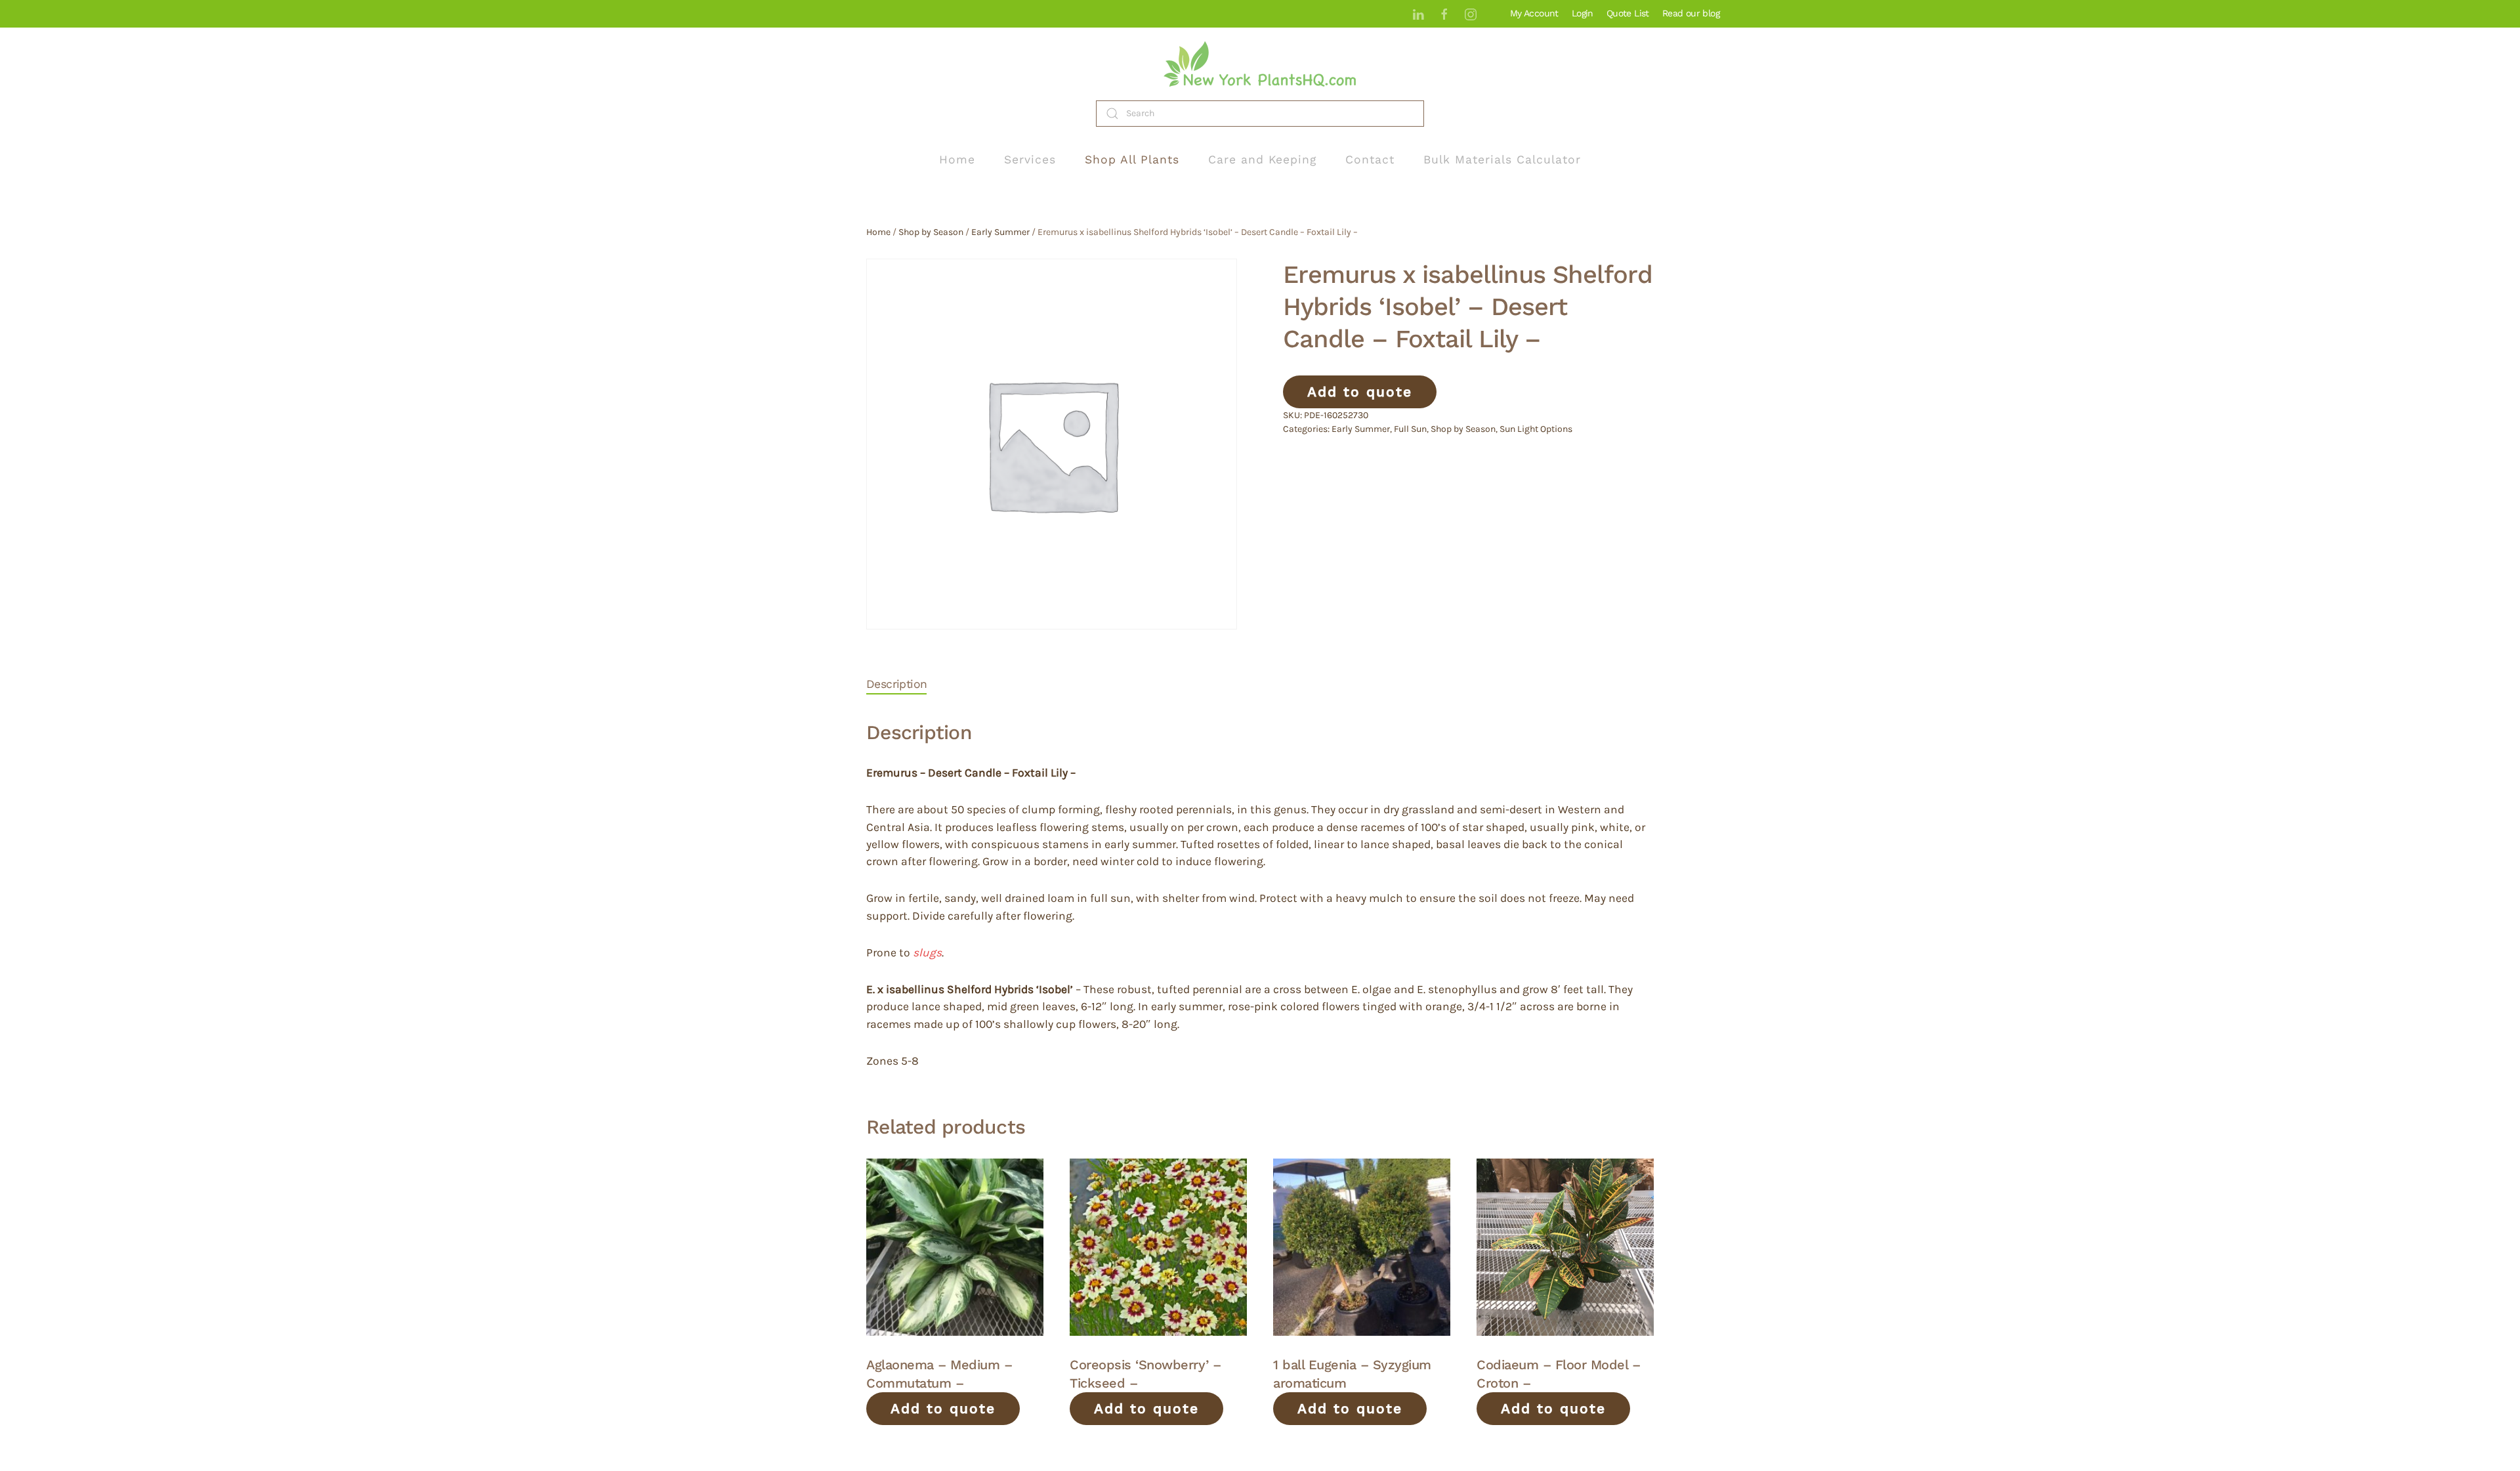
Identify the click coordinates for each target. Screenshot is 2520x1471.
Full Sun (1410, 429)
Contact (1370, 160)
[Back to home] (1260, 64)
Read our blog (1691, 13)
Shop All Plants (1132, 160)
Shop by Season (931, 232)
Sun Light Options (1536, 429)
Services (1030, 160)
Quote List (1628, 13)
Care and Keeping (1262, 160)
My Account (1534, 13)
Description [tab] (896, 684)
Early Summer (1000, 232)
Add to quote (1360, 392)
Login (1583, 13)
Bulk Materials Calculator (1502, 160)
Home (957, 160)
